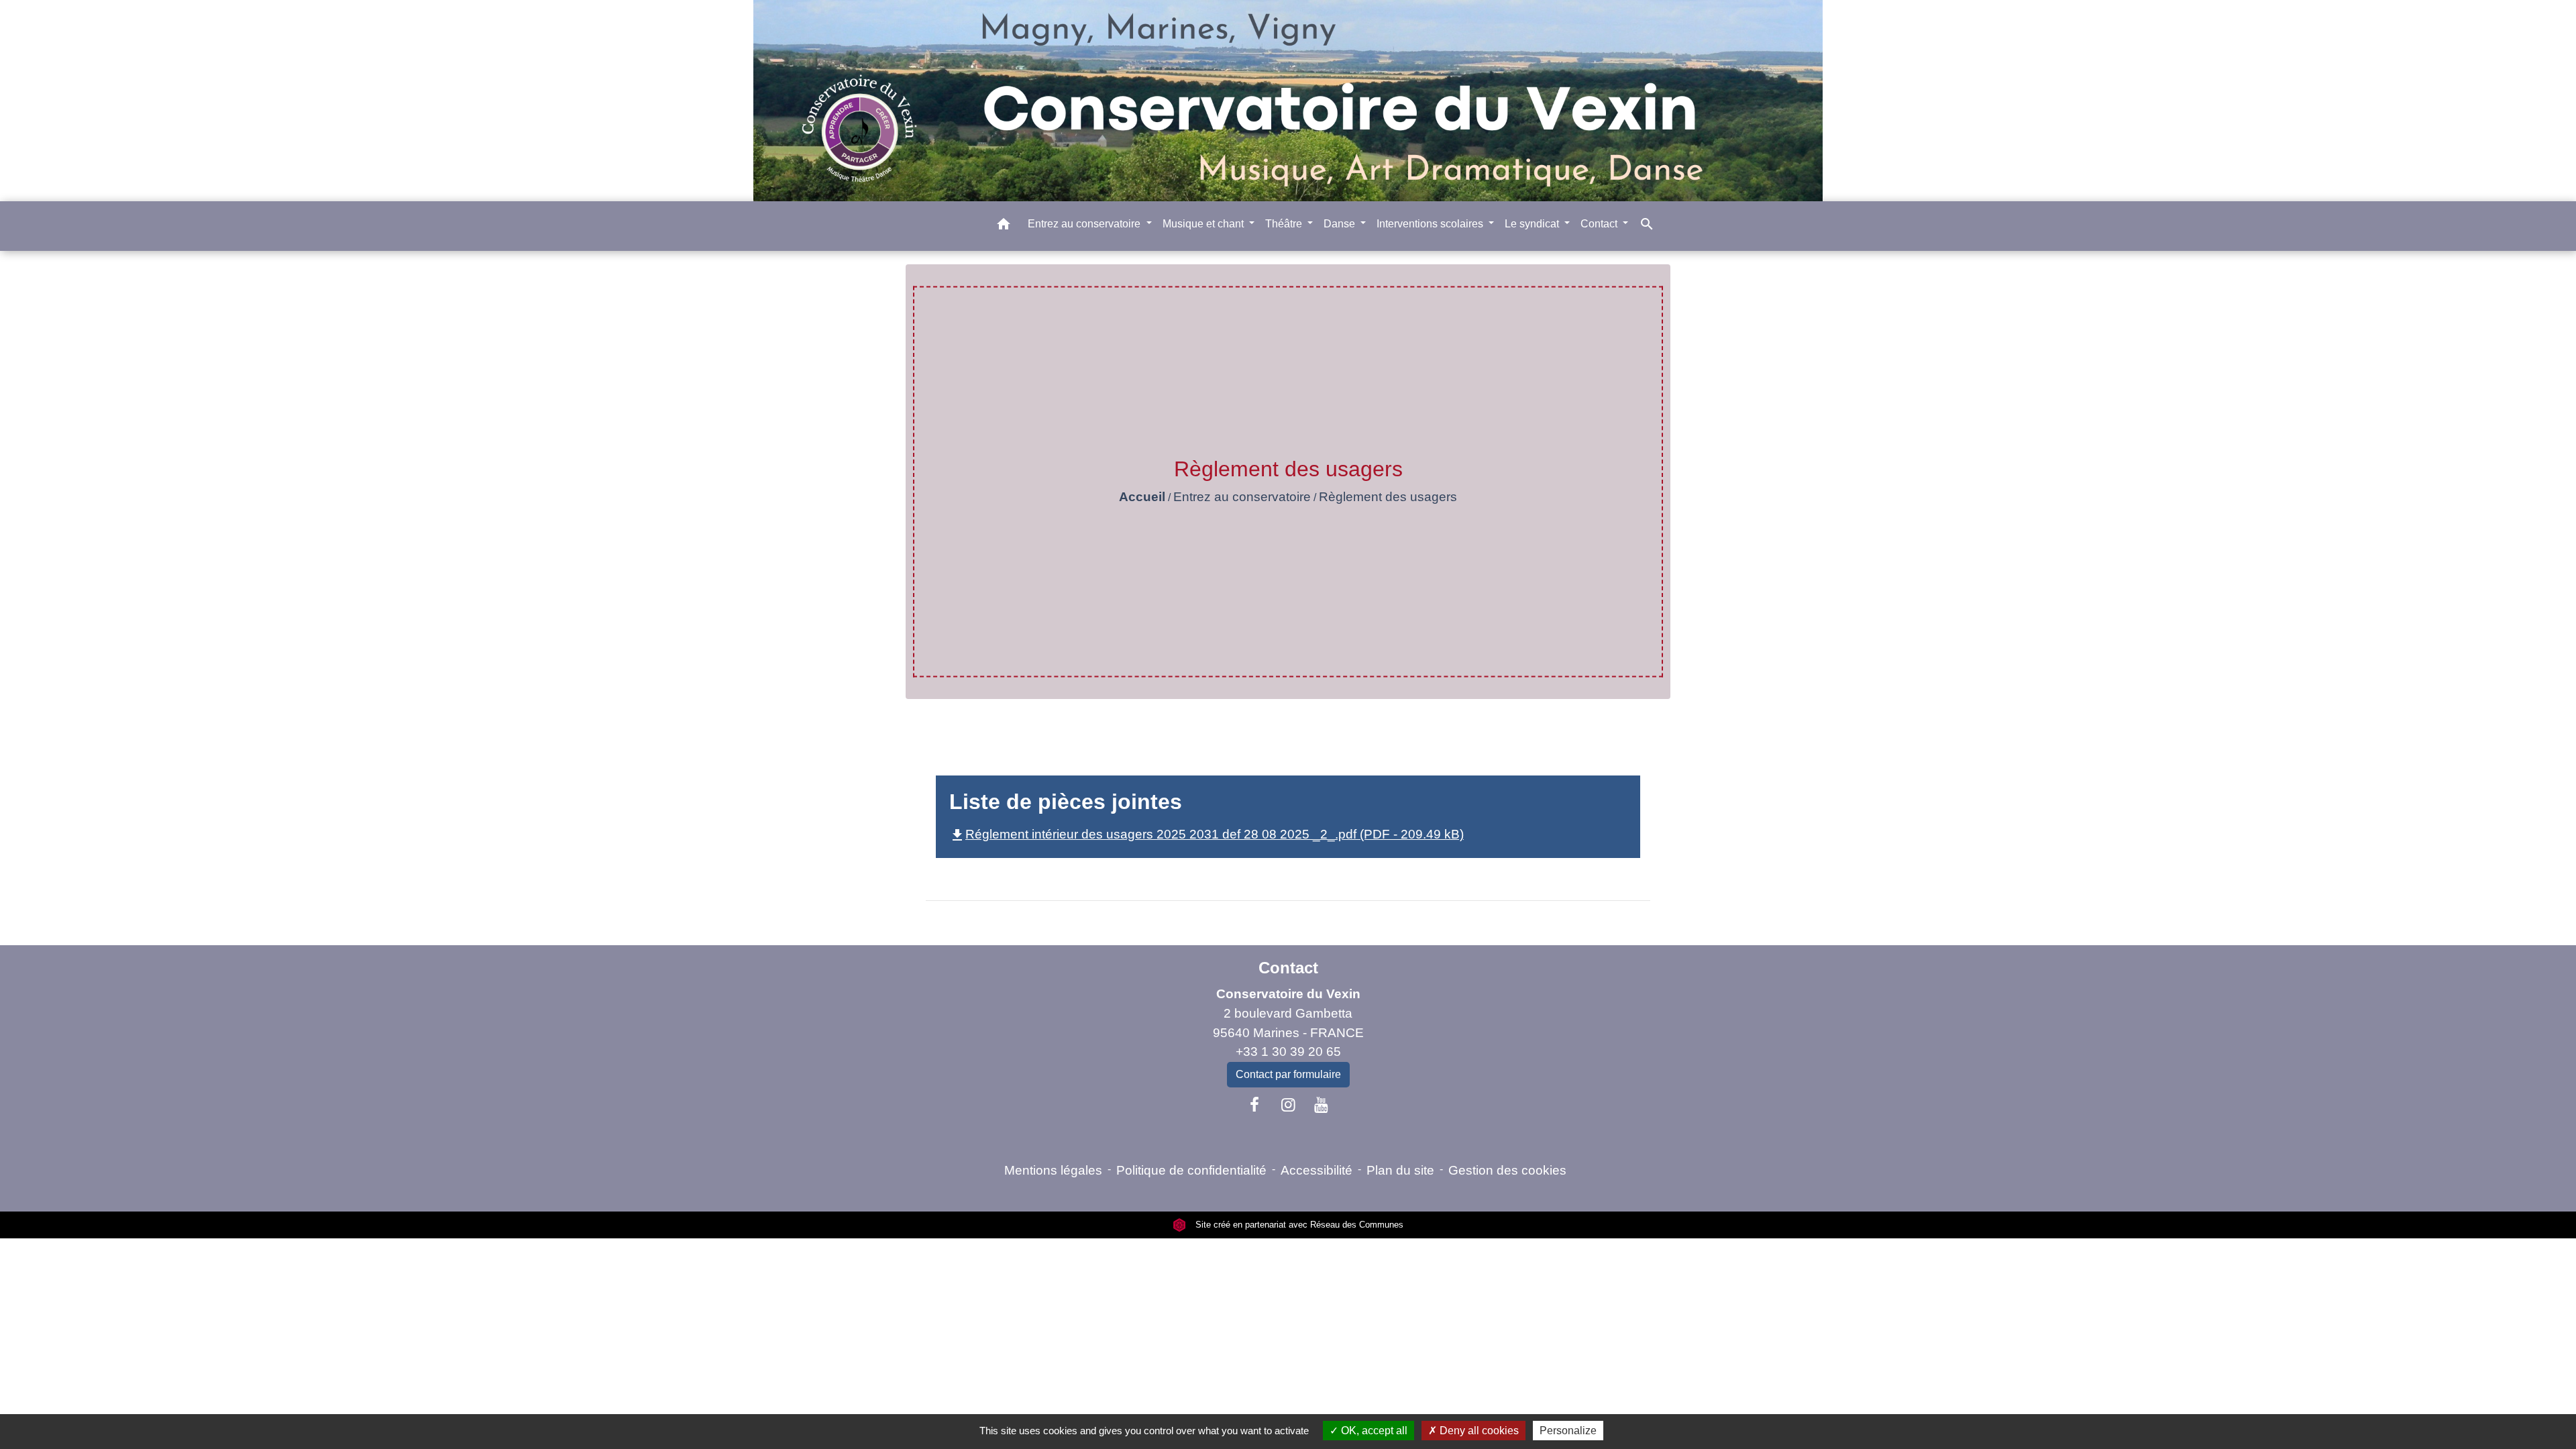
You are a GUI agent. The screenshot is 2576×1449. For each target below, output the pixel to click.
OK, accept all (1373, 1431)
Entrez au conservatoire (1242, 497)
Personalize (1568, 1431)
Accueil (1142, 497)
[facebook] (1255, 1105)
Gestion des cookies (1507, 1170)
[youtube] (1322, 1105)
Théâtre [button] (1285, 224)
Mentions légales (1053, 1170)
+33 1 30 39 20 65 (1288, 1052)
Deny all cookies (1478, 1431)
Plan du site (1400, 1170)
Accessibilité (1317, 1170)
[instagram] (1288, 1105)
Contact (1288, 968)
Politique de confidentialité (1191, 1170)
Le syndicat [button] (1533, 224)
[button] (1004, 226)
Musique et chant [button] (1204, 224)
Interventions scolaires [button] (1431, 224)
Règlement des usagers (1388, 497)
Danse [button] (1341, 224)
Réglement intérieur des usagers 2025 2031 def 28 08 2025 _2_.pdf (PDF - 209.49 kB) (1206, 834)
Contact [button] (1600, 224)
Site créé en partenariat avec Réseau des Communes (1298, 1225)
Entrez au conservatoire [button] (1085, 224)
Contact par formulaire (1288, 1074)
